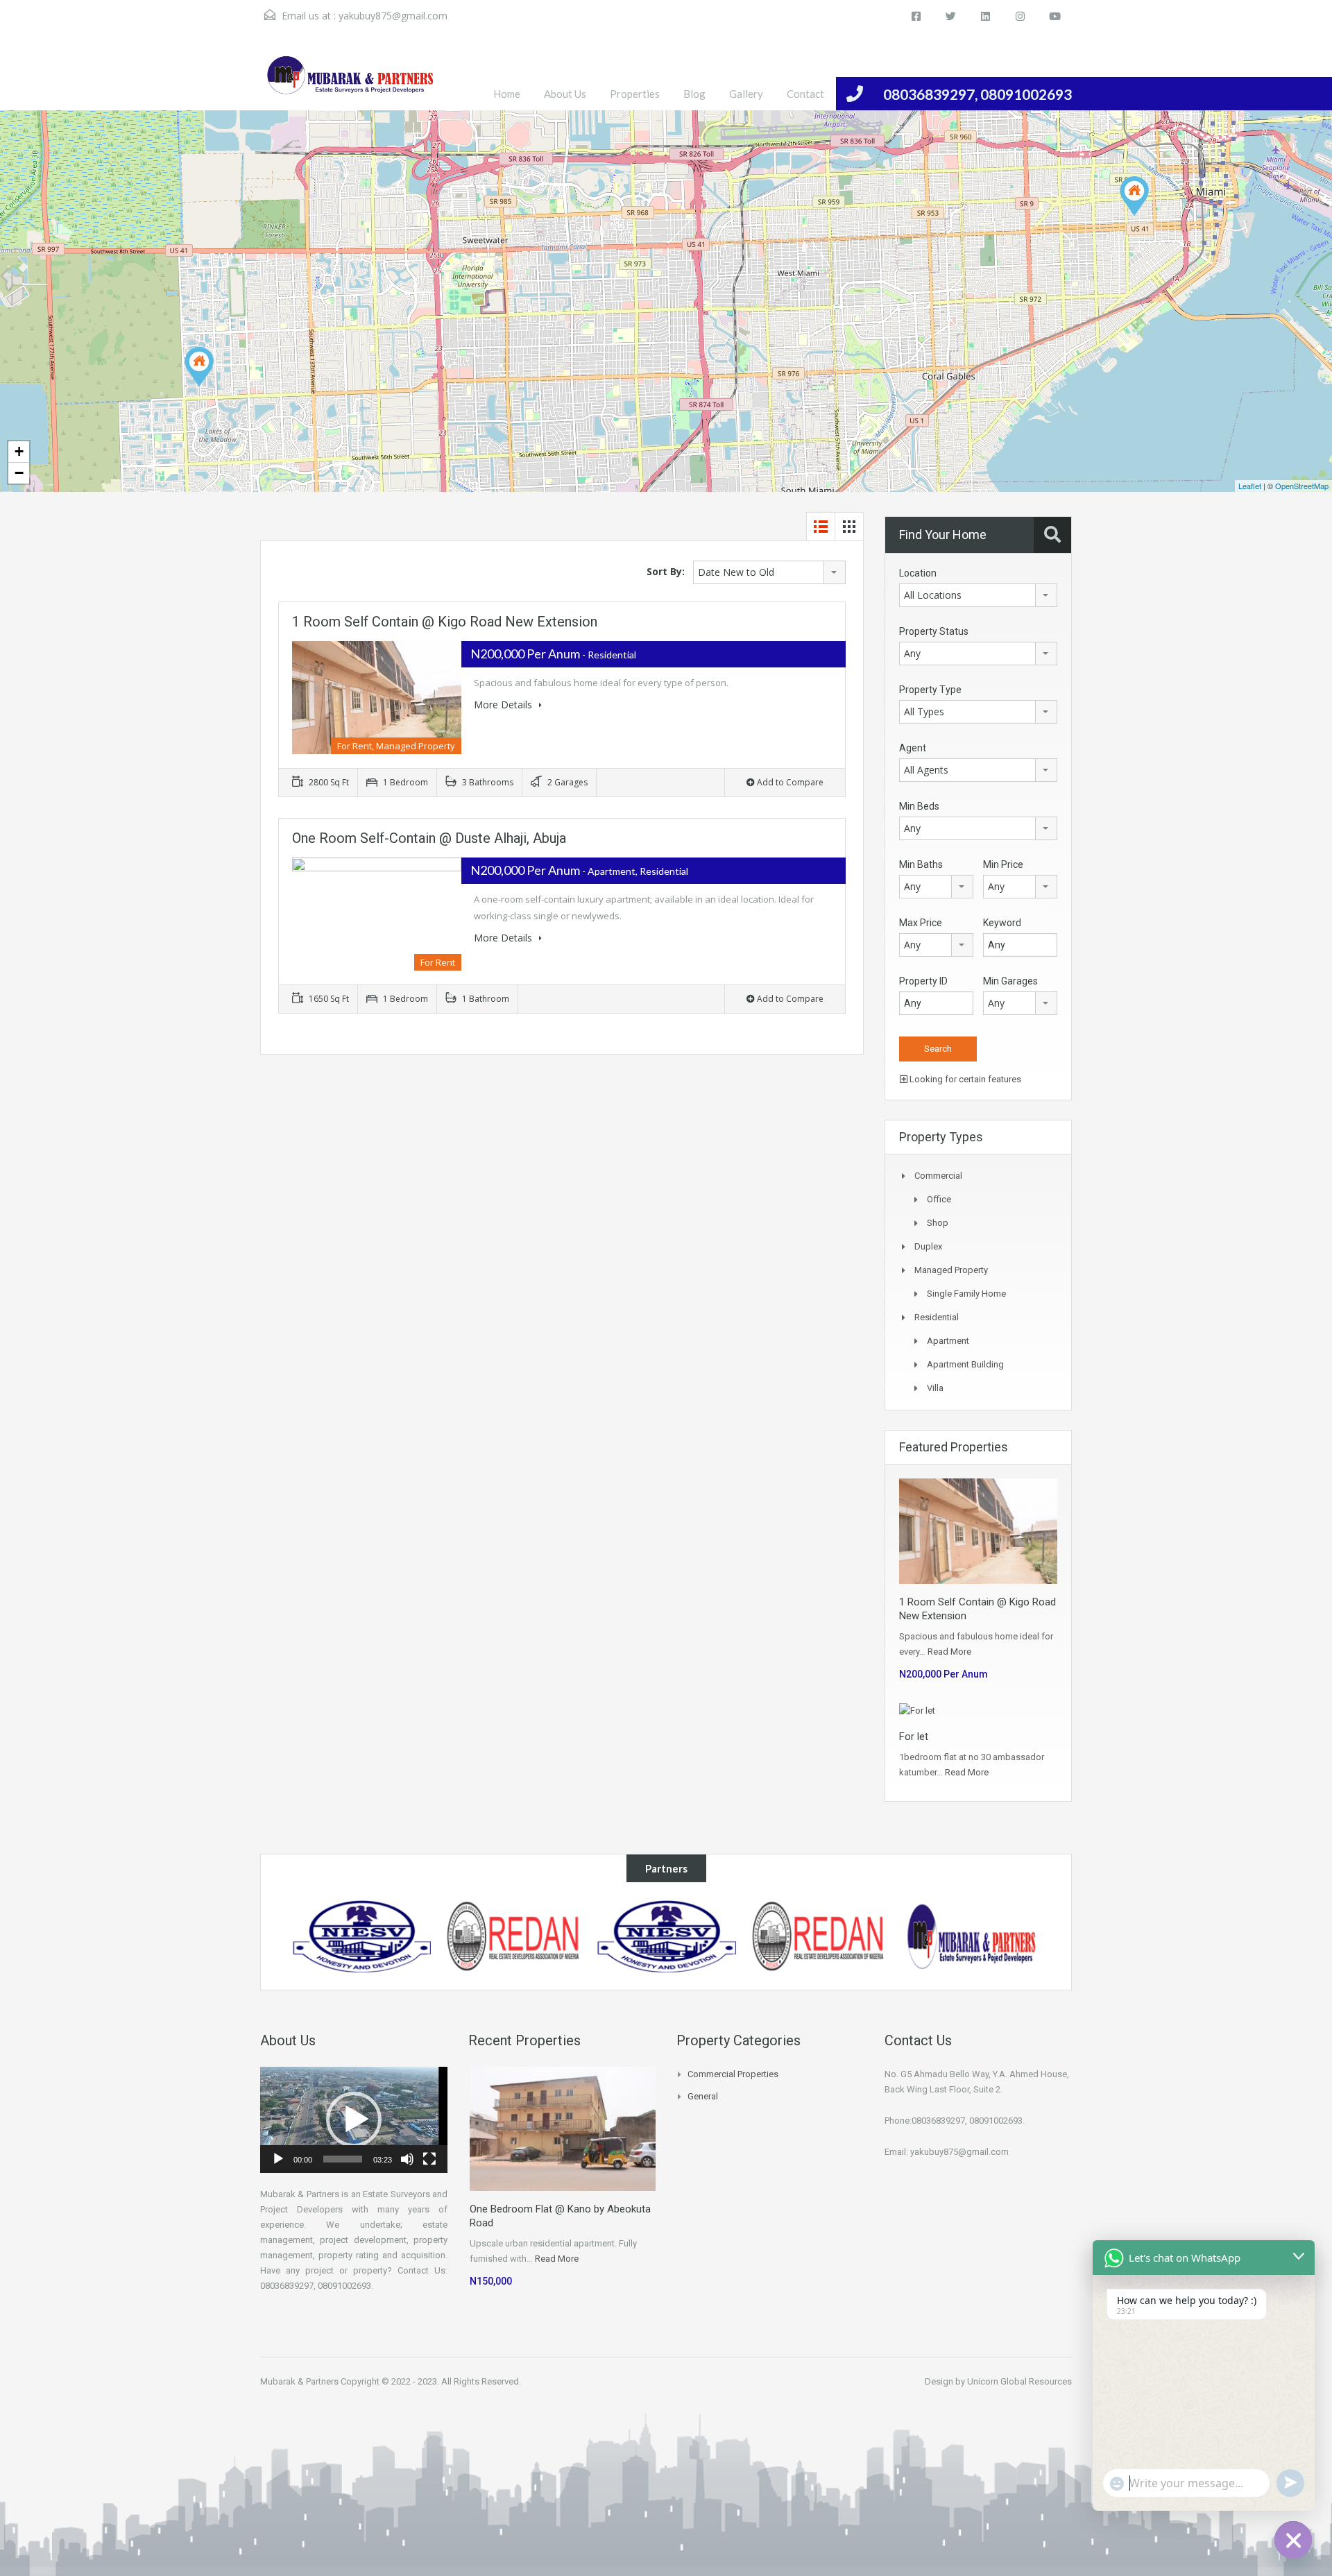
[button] (354, 2119)
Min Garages (1010, 981)
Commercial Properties (733, 2074)
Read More (949, 1652)
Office (939, 1199)
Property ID (923, 981)
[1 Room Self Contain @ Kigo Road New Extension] (199, 367)
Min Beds (919, 806)
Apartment (948, 1341)
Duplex (928, 1246)
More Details (504, 705)
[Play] (278, 2159)
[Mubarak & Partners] (971, 1936)
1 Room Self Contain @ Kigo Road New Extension (445, 622)
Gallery (746, 94)
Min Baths (921, 864)
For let (914, 1737)
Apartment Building (965, 1364)
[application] (354, 2120)
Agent (913, 748)
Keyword (1002, 923)
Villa (935, 1388)
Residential (937, 1317)
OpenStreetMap (1302, 486)
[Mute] (407, 2159)
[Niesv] (362, 1936)
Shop (938, 1223)
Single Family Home (966, 1294)
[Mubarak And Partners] (350, 82)
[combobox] (769, 572)
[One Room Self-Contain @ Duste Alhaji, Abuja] (1134, 196)
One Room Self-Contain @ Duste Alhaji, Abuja (429, 838)
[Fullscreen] (429, 2159)
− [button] (19, 473)
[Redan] (819, 1936)
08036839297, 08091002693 (977, 94)
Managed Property (951, 1270)
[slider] (343, 2159)
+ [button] (19, 451)
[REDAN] (514, 1936)
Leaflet (1250, 486)
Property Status (934, 631)
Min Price (1003, 864)
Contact (805, 94)
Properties (635, 94)
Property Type (930, 690)
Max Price (921, 923)
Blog (694, 94)
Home (507, 94)
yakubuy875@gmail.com (393, 16)
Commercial (938, 1176)
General (703, 2096)
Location (918, 573)
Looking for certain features (964, 1079)
